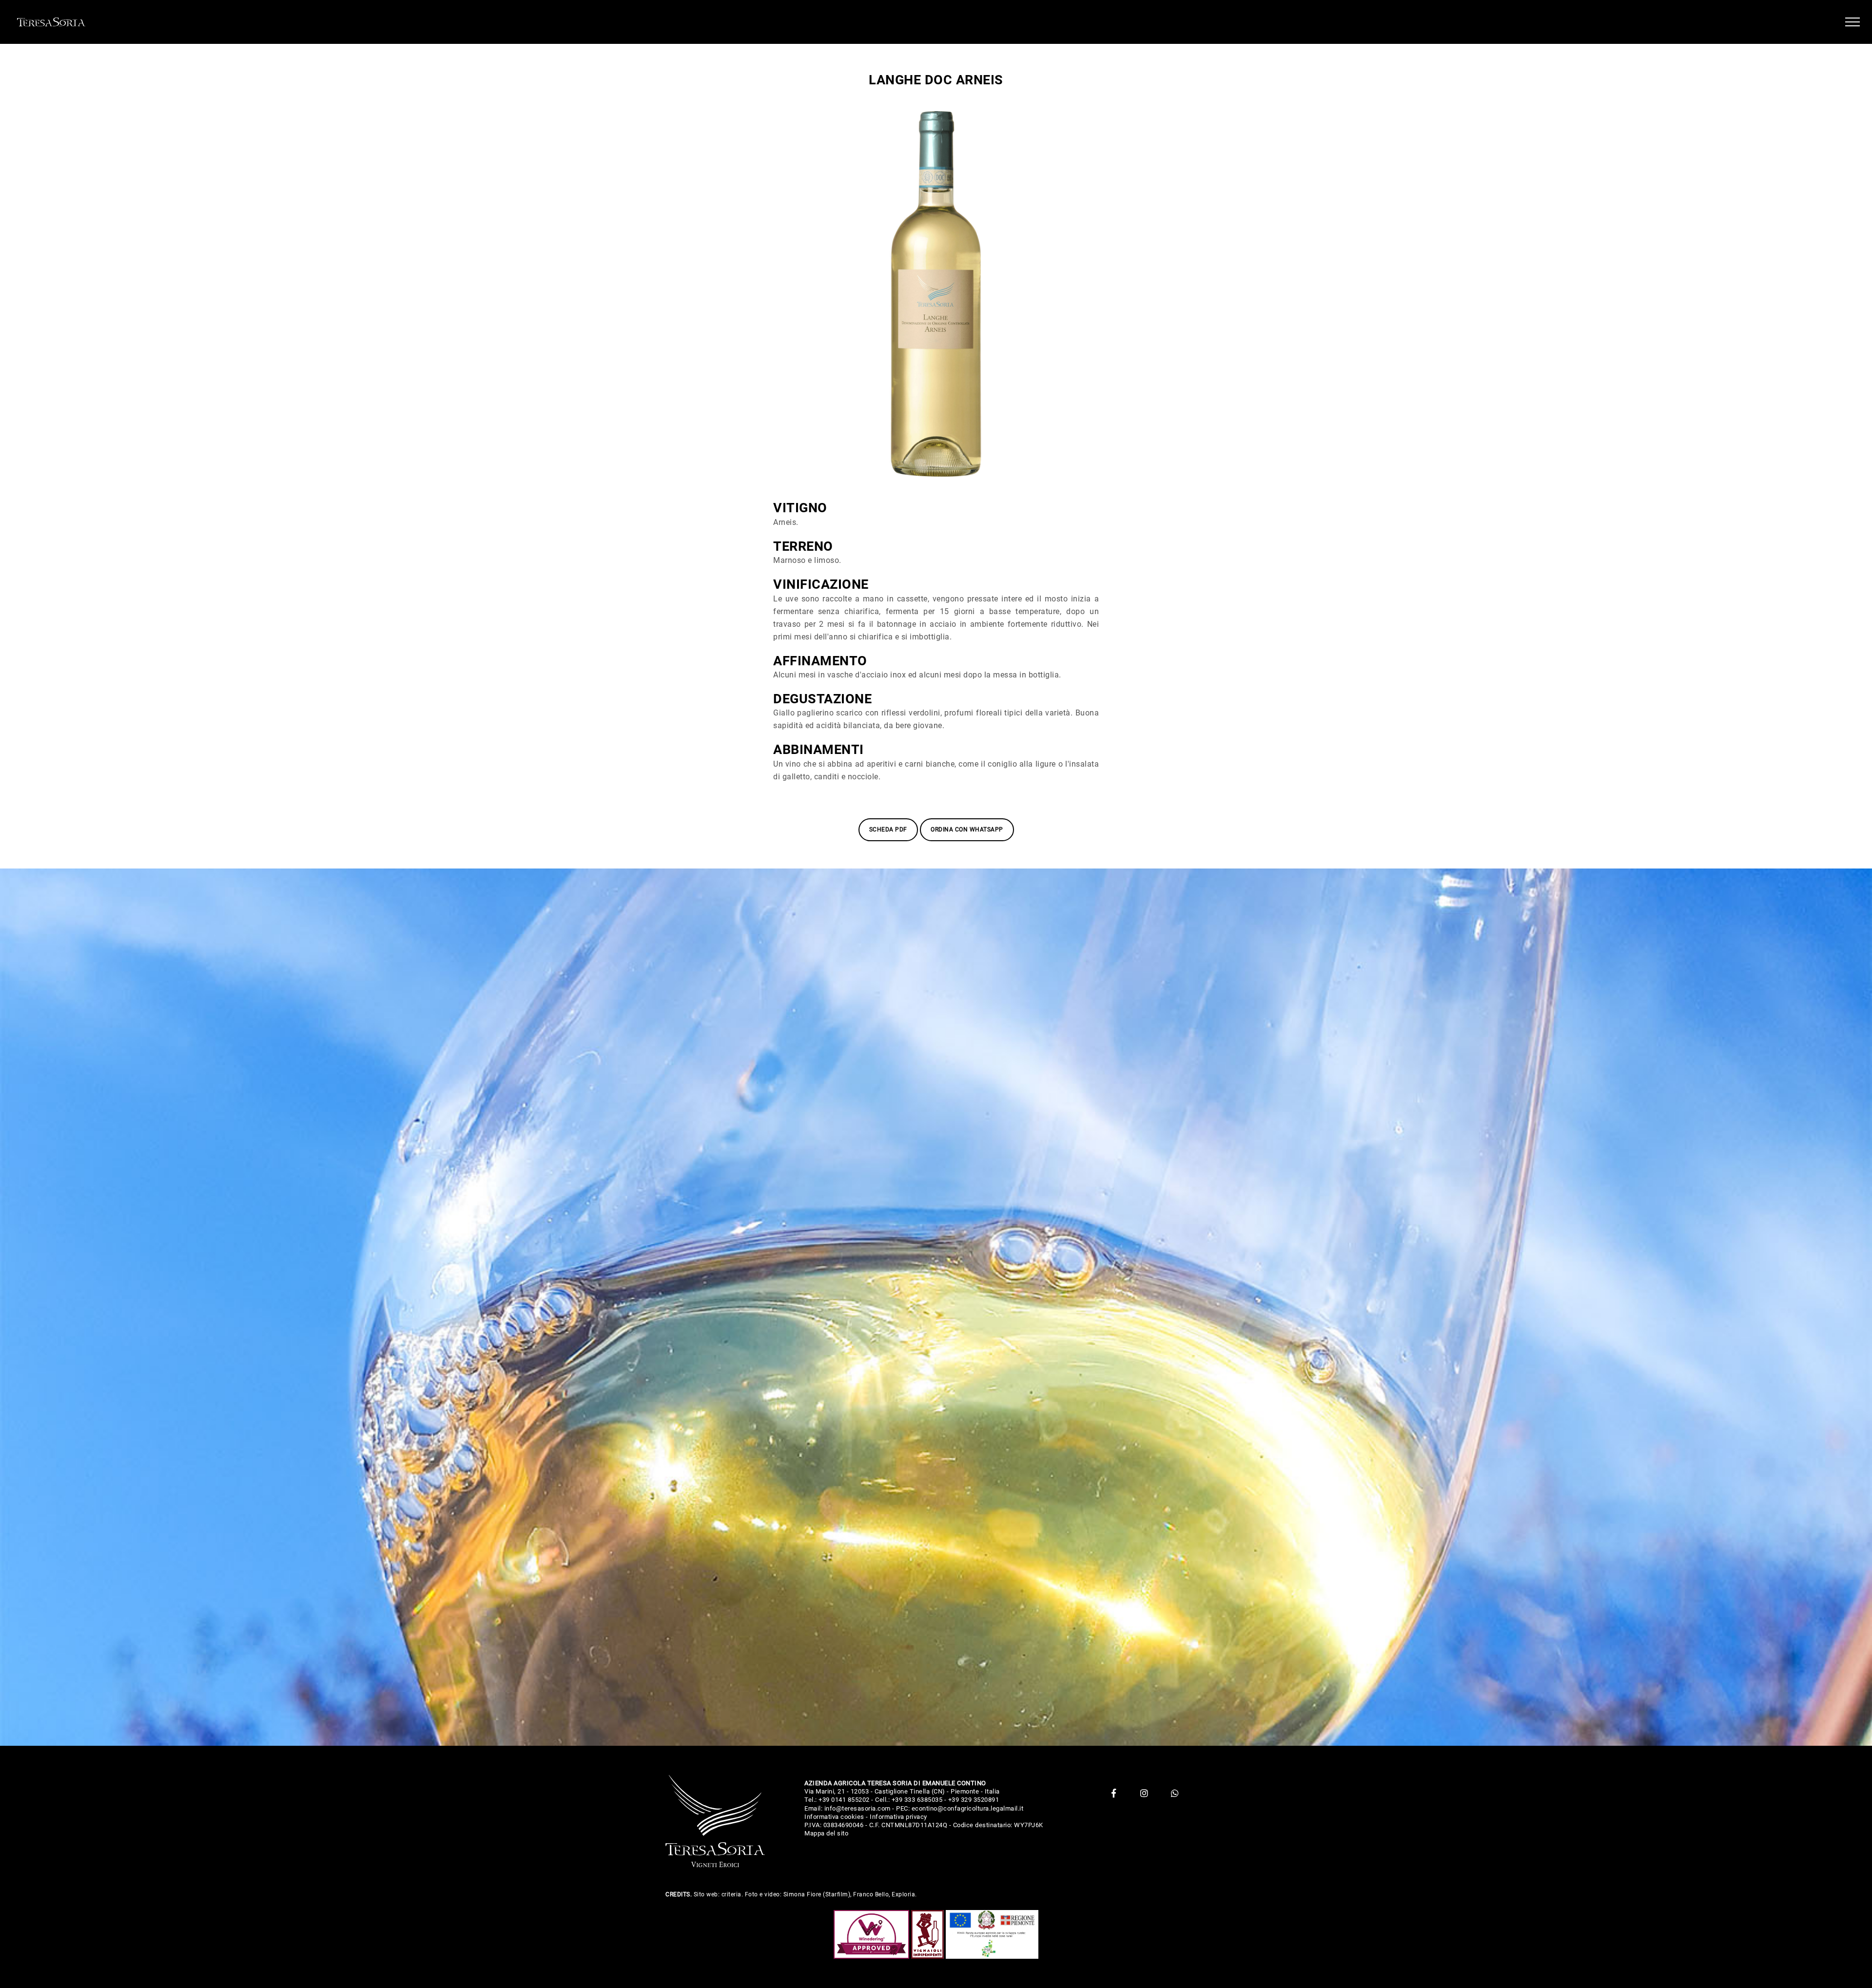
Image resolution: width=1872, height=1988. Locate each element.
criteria (731, 1894)
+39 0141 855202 (844, 1800)
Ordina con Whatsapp (967, 830)
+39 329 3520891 (974, 1800)
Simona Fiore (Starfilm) (817, 1894)
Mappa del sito (826, 1833)
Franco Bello (871, 1894)
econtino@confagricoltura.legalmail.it (968, 1808)
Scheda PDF (888, 830)
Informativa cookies (834, 1817)
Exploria (903, 1894)
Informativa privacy (898, 1817)
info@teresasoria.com (858, 1808)
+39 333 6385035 (917, 1800)
